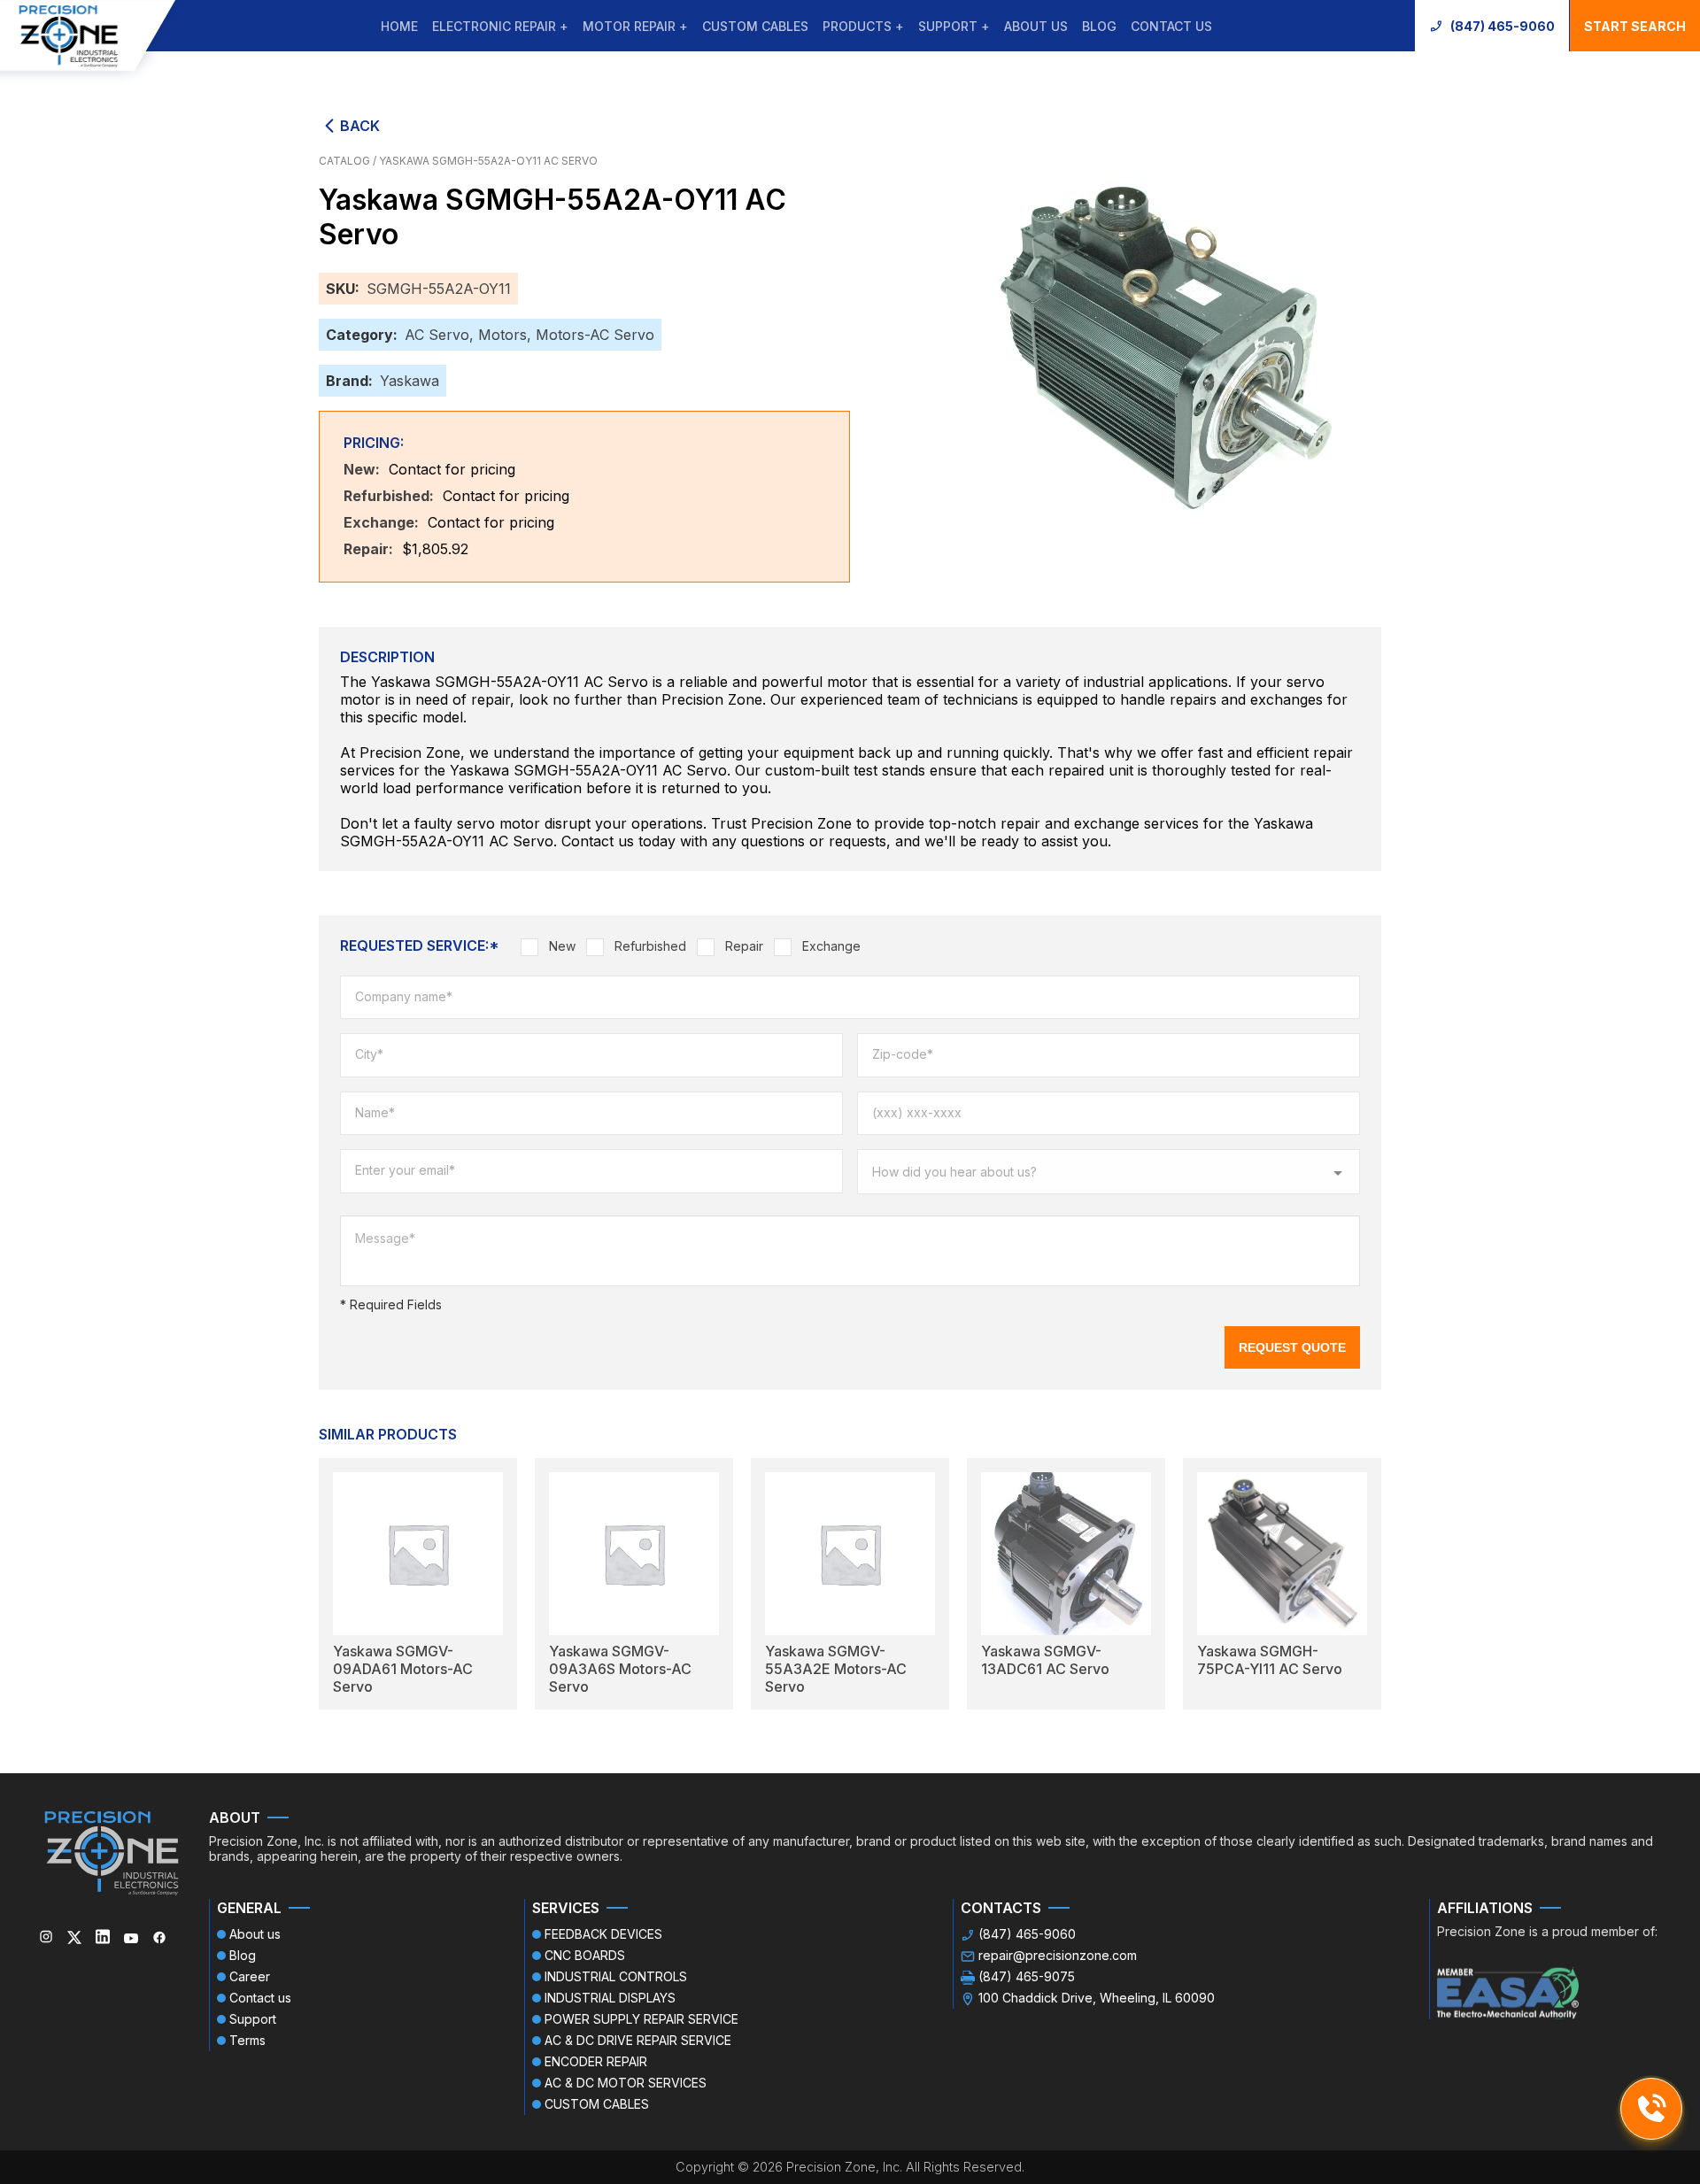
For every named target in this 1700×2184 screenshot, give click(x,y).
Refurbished (650, 946)
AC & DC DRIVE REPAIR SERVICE (638, 2040)
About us (1036, 26)
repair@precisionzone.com (1058, 1955)
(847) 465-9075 (1027, 1976)
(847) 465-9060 (1503, 26)
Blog (1099, 26)
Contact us (1171, 26)
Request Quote (1292, 1347)
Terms (247, 2040)
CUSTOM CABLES (755, 26)
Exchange (831, 946)
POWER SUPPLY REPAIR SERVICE (641, 2019)
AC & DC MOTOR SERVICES (626, 2083)
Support (253, 2019)
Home (399, 26)
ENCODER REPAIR (596, 2061)
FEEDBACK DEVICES (603, 1934)
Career (250, 1976)
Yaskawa (410, 381)
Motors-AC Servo (595, 335)
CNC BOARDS (585, 1955)
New (562, 946)
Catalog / (349, 161)
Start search (1635, 26)
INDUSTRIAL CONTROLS (616, 1976)
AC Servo (437, 335)
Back (360, 126)
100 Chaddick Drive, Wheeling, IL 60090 (1097, 1998)
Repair (744, 946)
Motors (502, 335)
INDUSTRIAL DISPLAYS (610, 1998)
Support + (954, 26)
